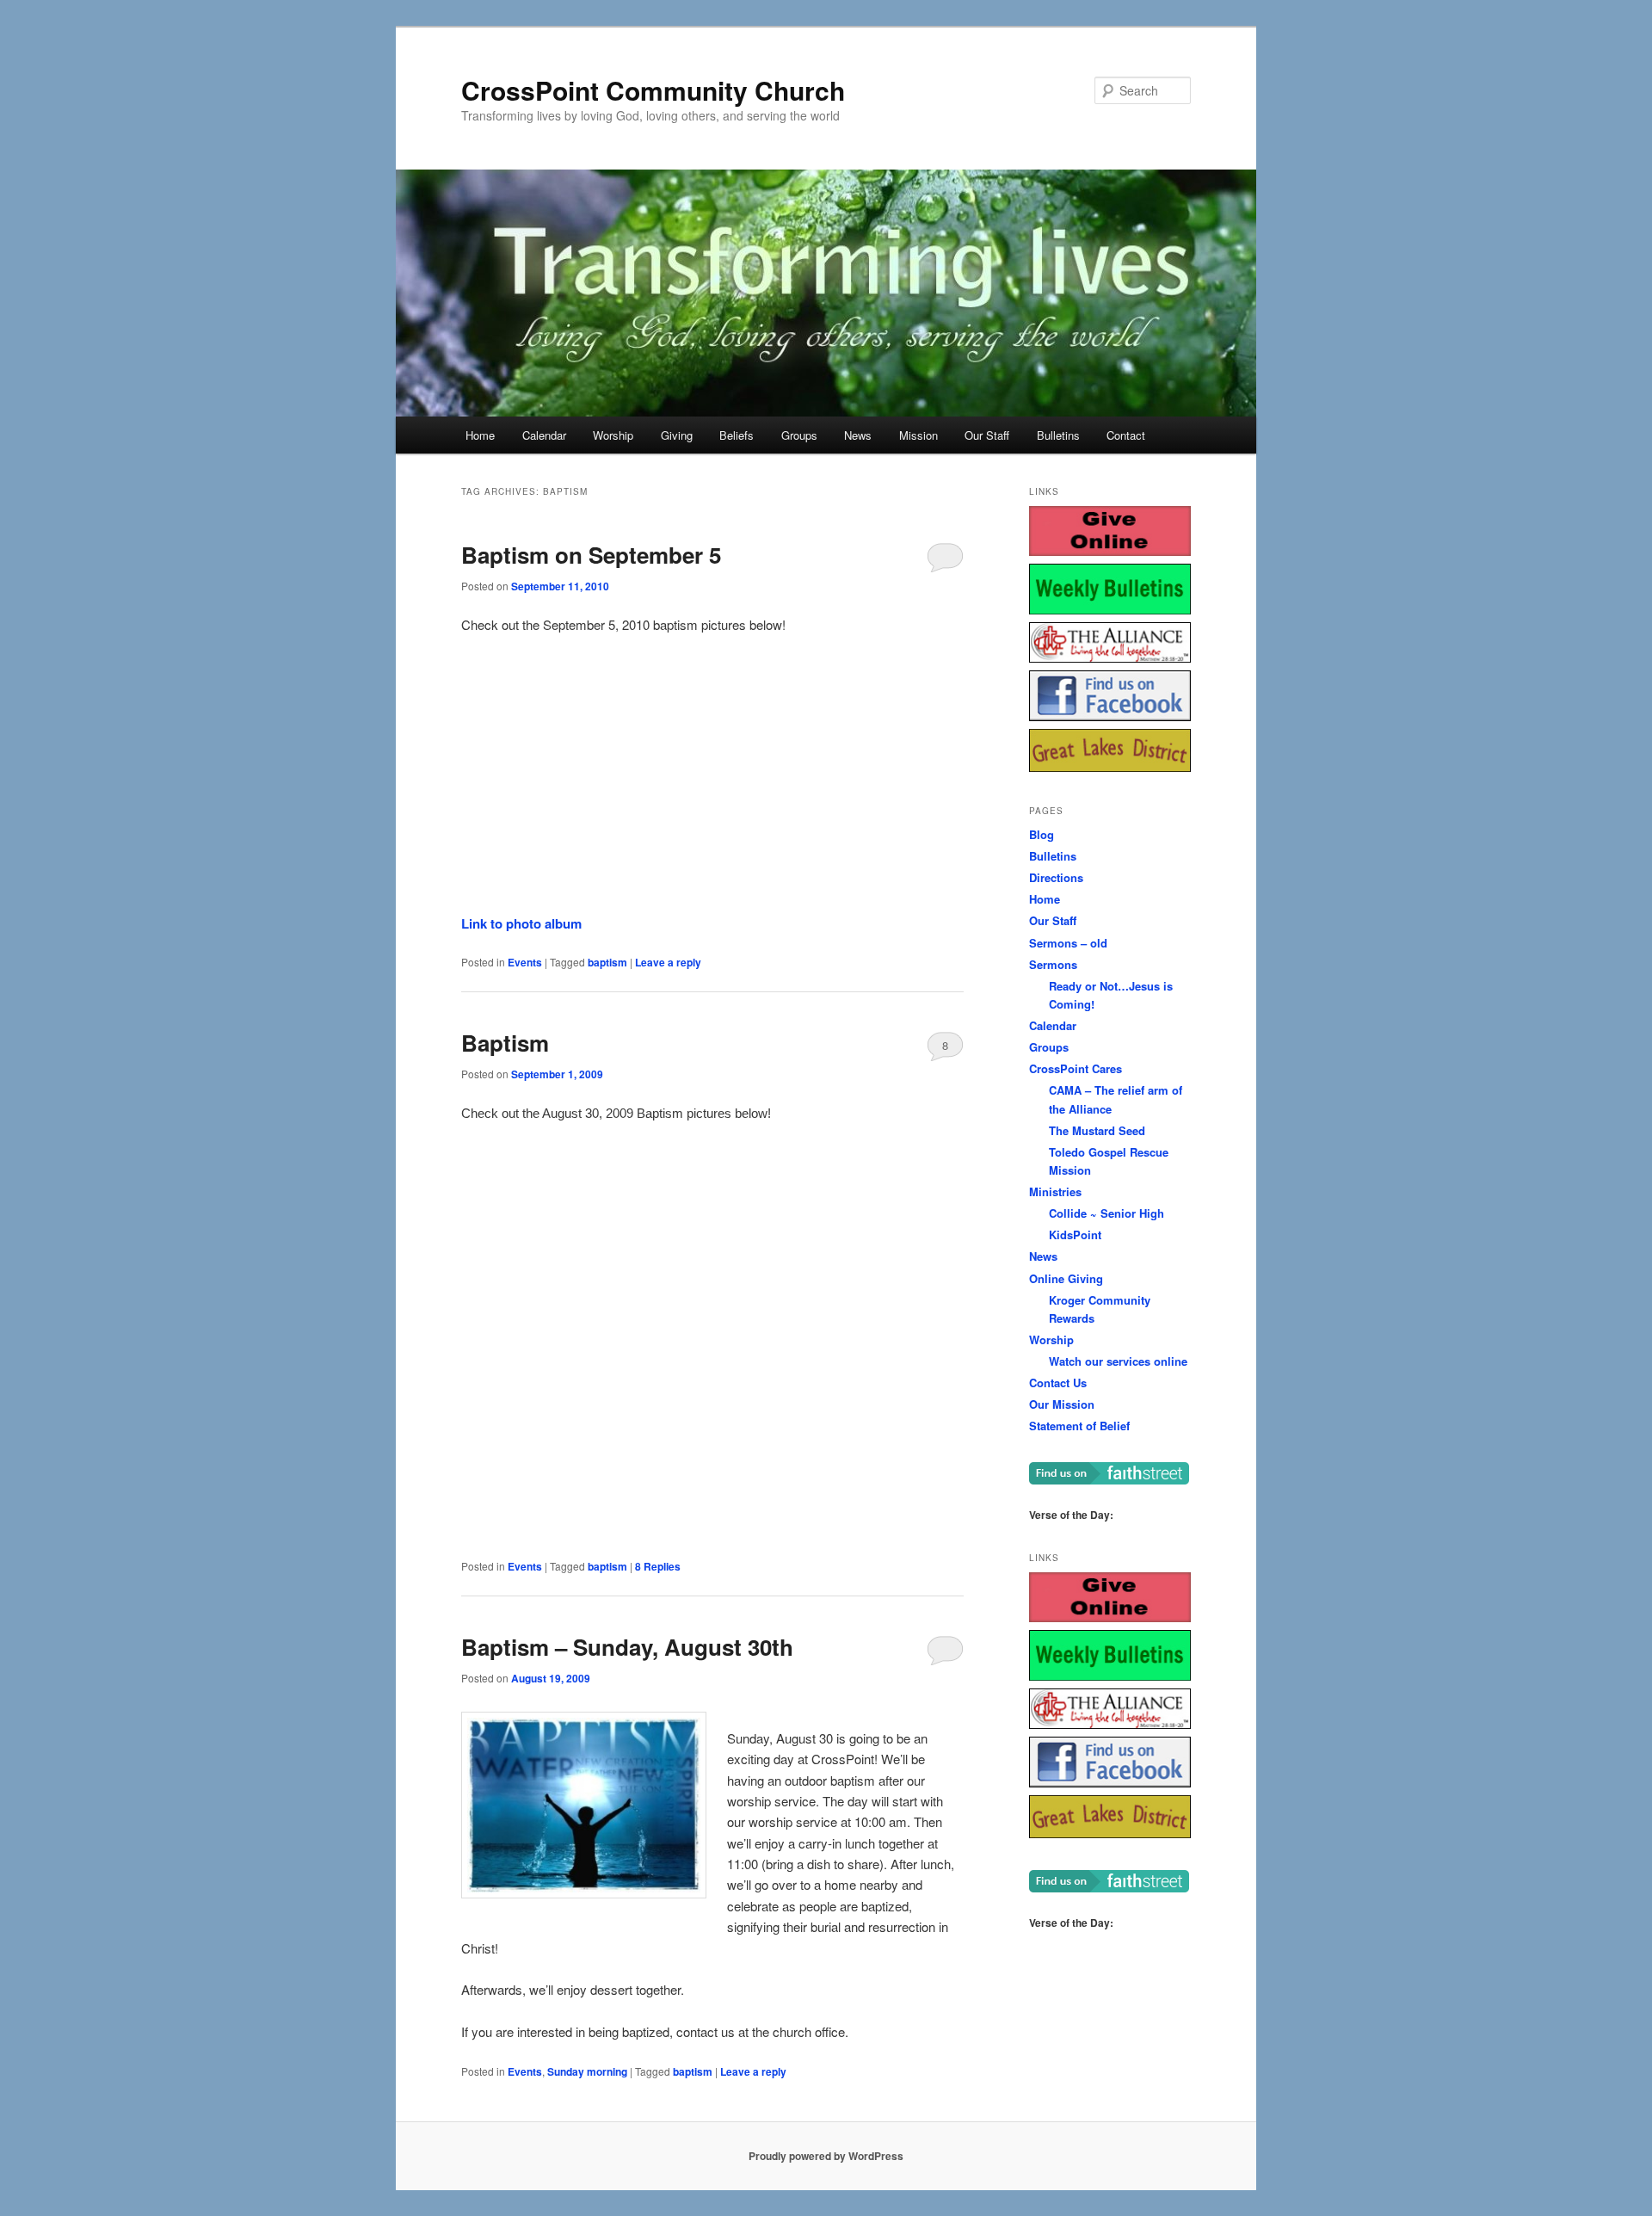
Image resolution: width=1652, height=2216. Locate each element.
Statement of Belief (1079, 1426)
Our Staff (987, 435)
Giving (677, 435)
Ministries (1055, 1191)
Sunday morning (587, 2071)
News (858, 435)
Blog (1042, 834)
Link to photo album (521, 923)
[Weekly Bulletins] (1110, 610)
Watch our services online (1118, 1361)
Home (480, 435)
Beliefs (737, 435)
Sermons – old (1068, 943)
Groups (799, 435)
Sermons (1053, 964)
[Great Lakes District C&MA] (1110, 767)
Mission (918, 435)
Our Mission (1062, 1404)
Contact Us (1058, 1383)
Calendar (544, 435)
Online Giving (1066, 1278)
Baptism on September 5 (591, 555)
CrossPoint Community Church (653, 90)
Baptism (505, 1043)
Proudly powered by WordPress (826, 2156)
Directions (1056, 877)
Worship (613, 435)
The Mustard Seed (1097, 1130)
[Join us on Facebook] (1110, 716)
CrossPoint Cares (1076, 1068)
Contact (1126, 435)
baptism (607, 962)
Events (525, 962)
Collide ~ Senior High (1106, 1213)
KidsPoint (1075, 1235)
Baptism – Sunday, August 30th (627, 1647)
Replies (658, 1566)
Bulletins (1058, 435)
